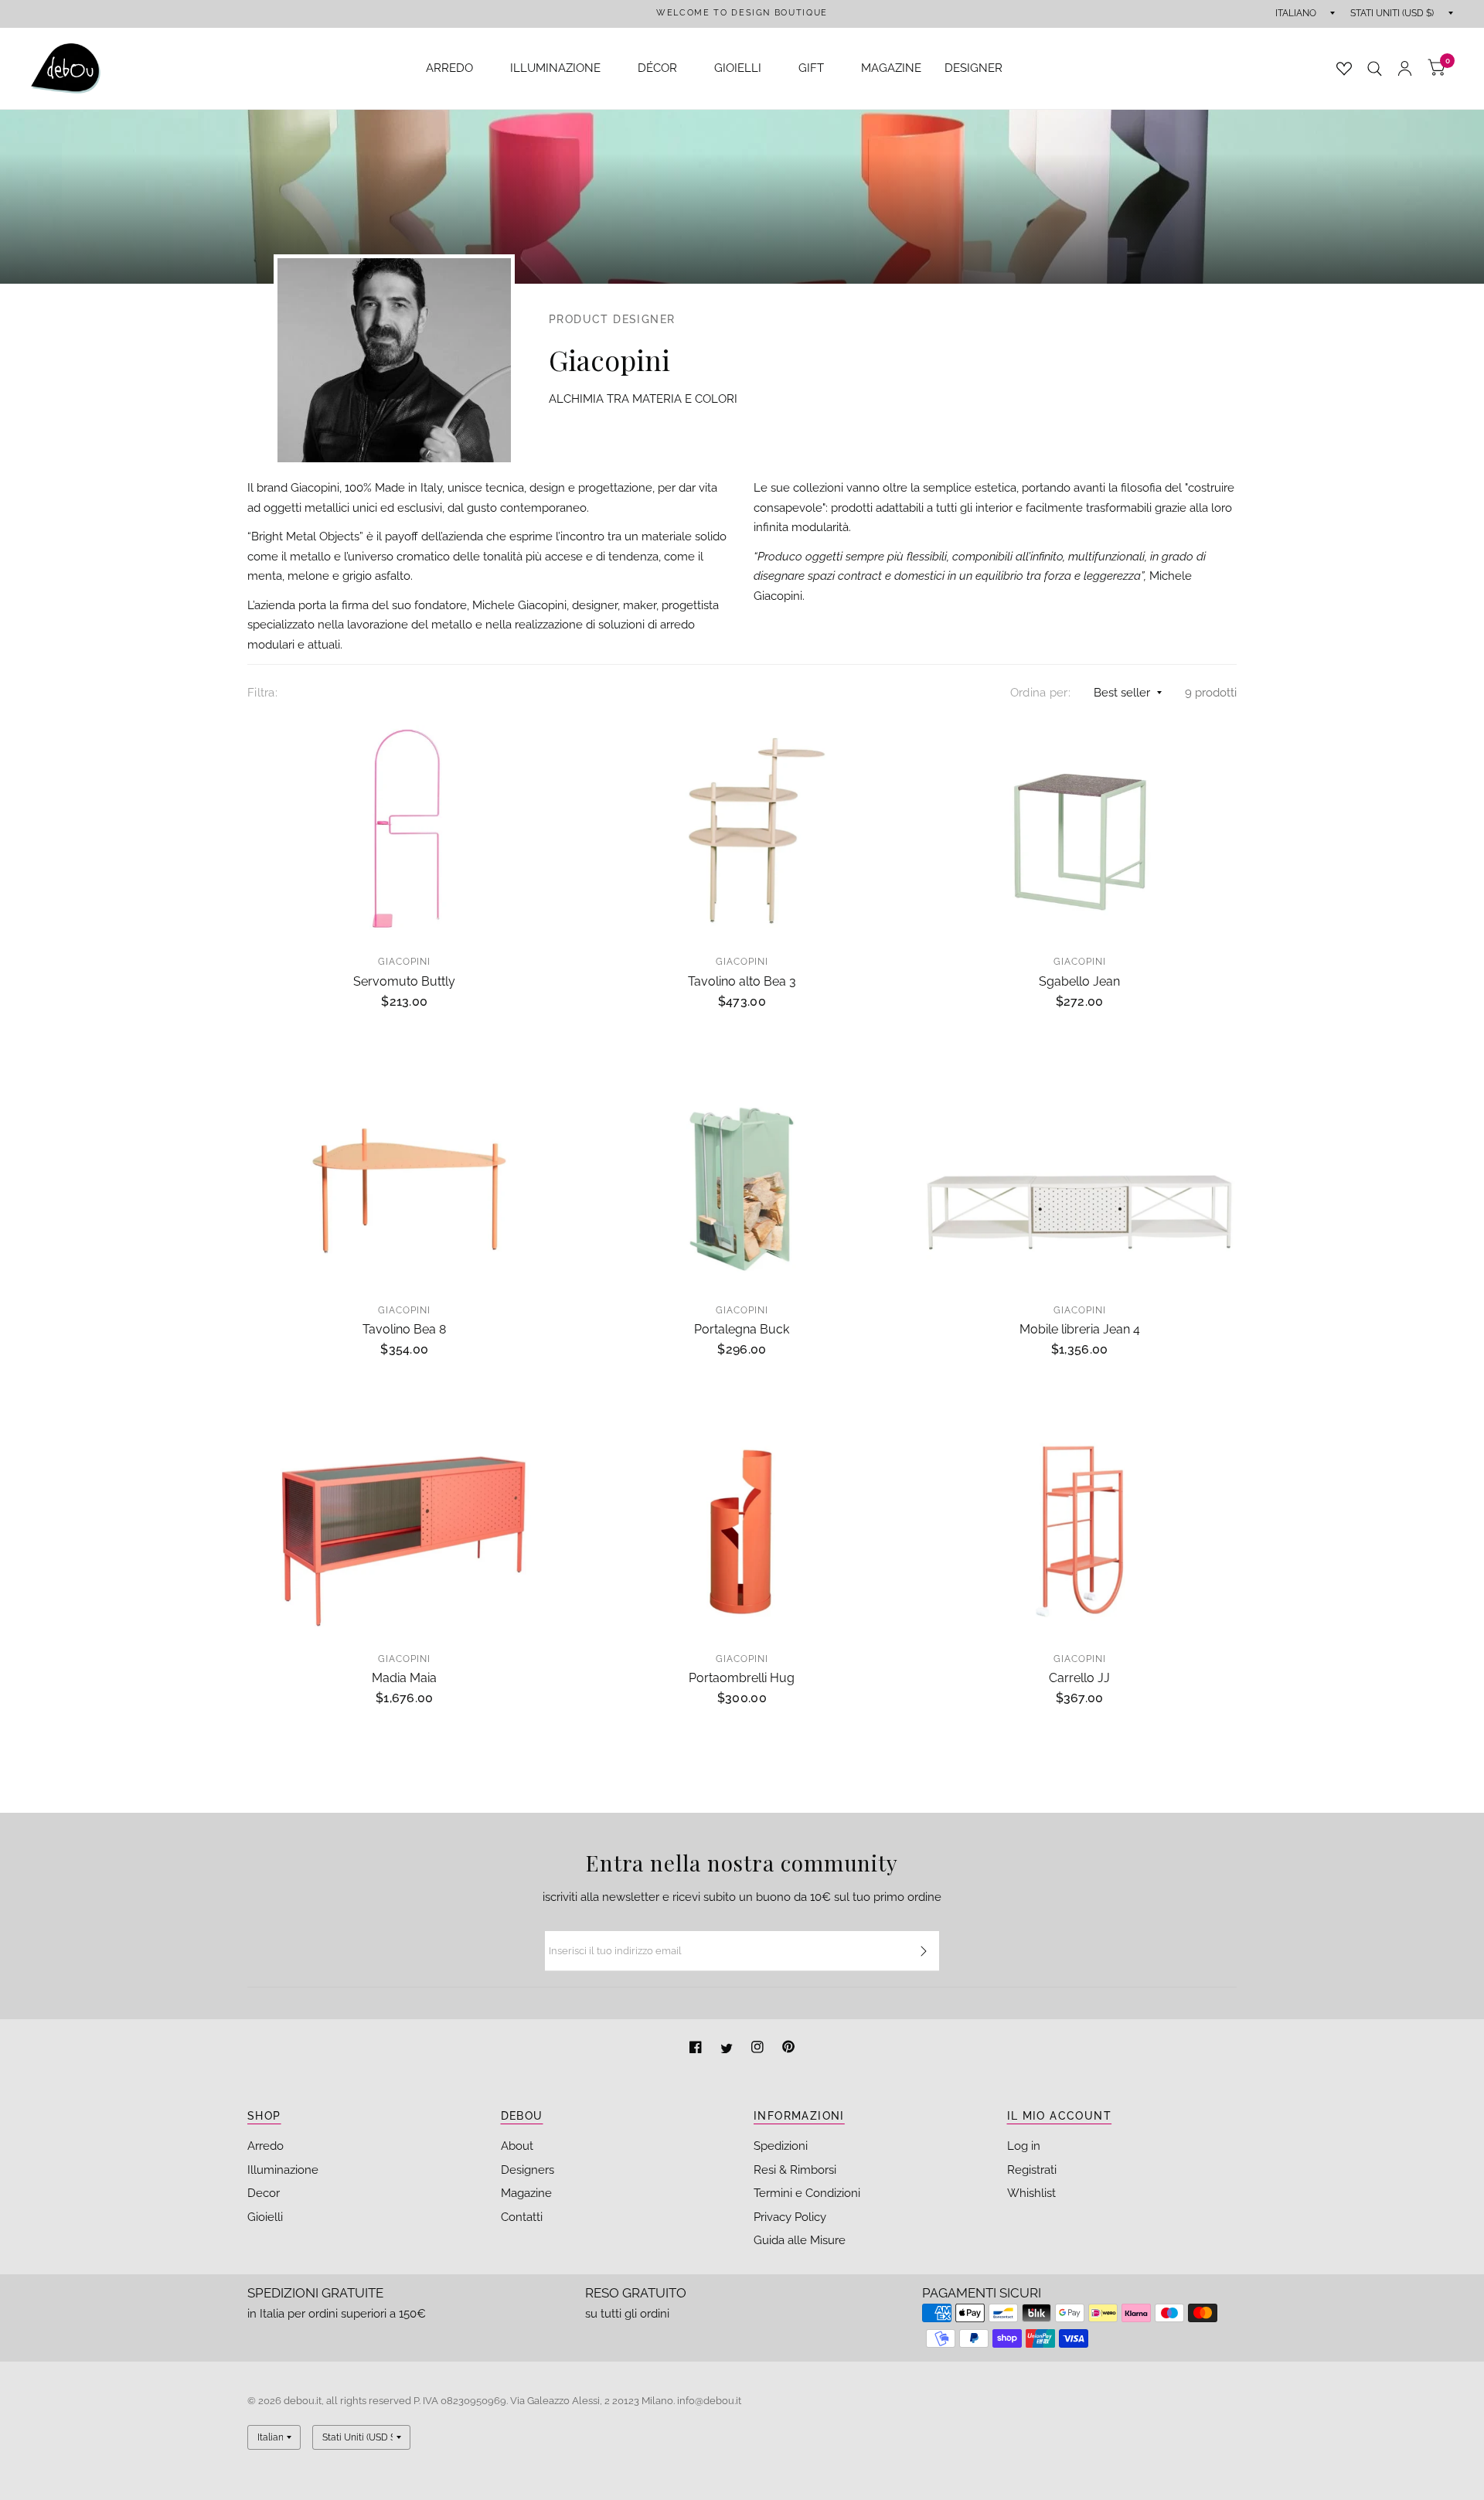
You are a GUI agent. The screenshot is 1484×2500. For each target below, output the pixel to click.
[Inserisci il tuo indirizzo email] (924, 1951)
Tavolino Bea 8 (404, 1329)
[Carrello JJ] (1079, 1527)
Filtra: (262, 693)
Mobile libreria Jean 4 (1080, 1329)
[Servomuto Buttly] (405, 830)
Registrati (1032, 2170)
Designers (528, 2170)
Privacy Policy (790, 2217)
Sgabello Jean (1079, 981)
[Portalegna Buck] (742, 1178)
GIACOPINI (404, 962)
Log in (1024, 2146)
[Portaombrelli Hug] (742, 1527)
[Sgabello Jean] (1079, 830)
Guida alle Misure (800, 2240)
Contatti (522, 2217)
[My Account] (1405, 68)
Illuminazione (283, 2170)
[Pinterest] (788, 2049)
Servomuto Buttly (404, 981)
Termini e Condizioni (807, 2193)
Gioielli (265, 2217)
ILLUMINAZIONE (555, 68)
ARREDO (449, 68)
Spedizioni (781, 2146)
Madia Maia (404, 1678)
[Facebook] (697, 2049)
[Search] (1375, 68)
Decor (264, 2193)
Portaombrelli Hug (742, 1678)
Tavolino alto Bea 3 (742, 981)
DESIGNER (973, 68)
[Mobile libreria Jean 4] (1079, 1178)
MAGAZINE (891, 68)
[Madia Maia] (405, 1527)
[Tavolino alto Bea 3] (742, 830)
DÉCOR (657, 68)
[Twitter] (728, 2049)
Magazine (526, 2193)
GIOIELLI (738, 68)
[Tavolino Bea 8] (405, 1178)
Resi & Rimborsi (795, 2170)
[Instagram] (759, 2049)
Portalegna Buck (742, 1329)
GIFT (811, 68)
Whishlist (1031, 2193)
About (517, 2146)
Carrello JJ (1079, 1678)
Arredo (265, 2146)
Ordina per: (1040, 693)
